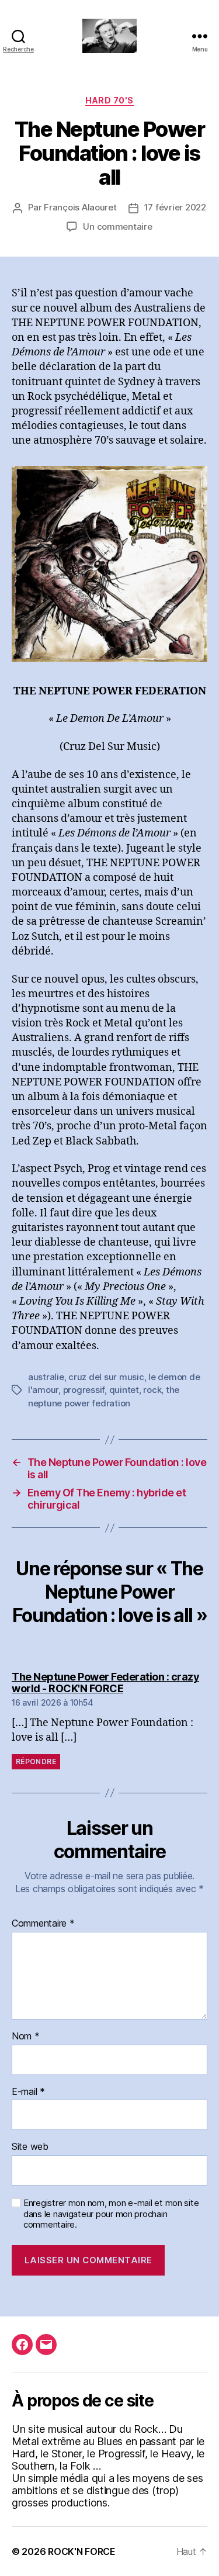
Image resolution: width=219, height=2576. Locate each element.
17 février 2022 (175, 207)
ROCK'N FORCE (82, 2551)
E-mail (28, 2092)
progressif (84, 1390)
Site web (30, 2147)
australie (46, 1377)
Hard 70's (109, 100)
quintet (124, 1390)
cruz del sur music (106, 1377)
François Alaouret (80, 207)
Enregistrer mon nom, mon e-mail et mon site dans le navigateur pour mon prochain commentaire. (111, 2214)
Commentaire (43, 1924)
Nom (26, 2036)
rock (152, 1390)
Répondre (36, 1761)
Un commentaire (117, 227)
